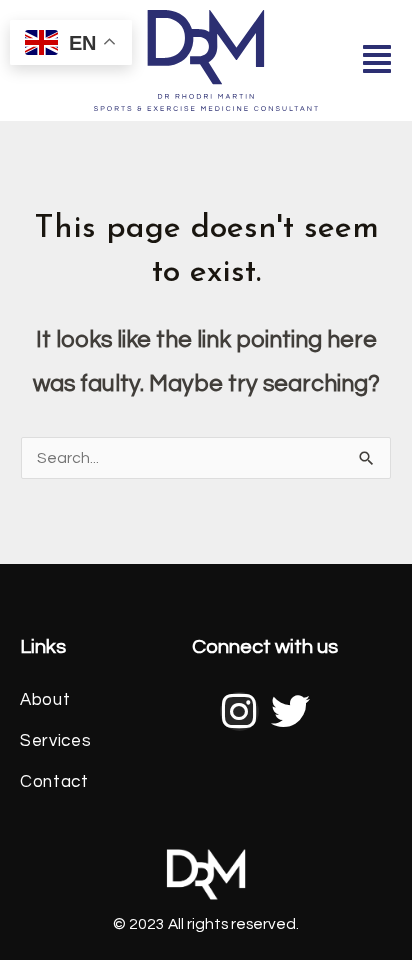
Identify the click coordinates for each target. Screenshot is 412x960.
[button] (377, 60)
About (44, 700)
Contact (44, 782)
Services (44, 741)
